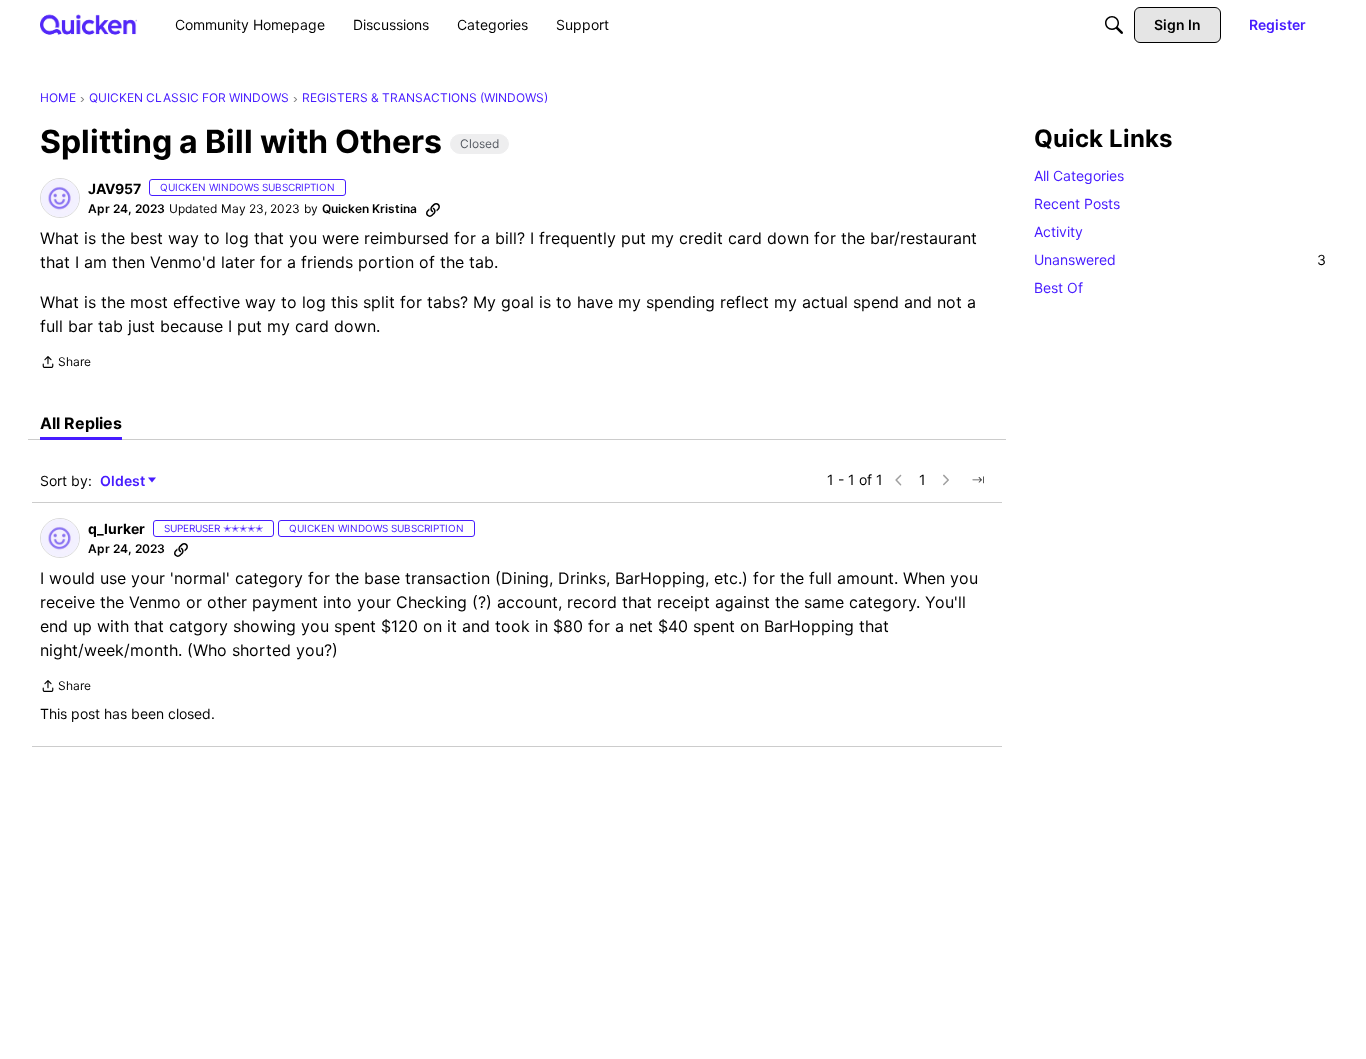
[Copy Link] (433, 209)
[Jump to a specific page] (978, 480)
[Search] (1114, 25)
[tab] (81, 423)
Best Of (1058, 287)
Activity (1058, 231)
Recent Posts (1077, 203)
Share (65, 364)
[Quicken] (88, 24)
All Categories (1079, 175)
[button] (60, 198)
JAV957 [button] (114, 188)
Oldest (124, 481)
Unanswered (1180, 259)
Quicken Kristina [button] (369, 208)
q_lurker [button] (116, 528)
